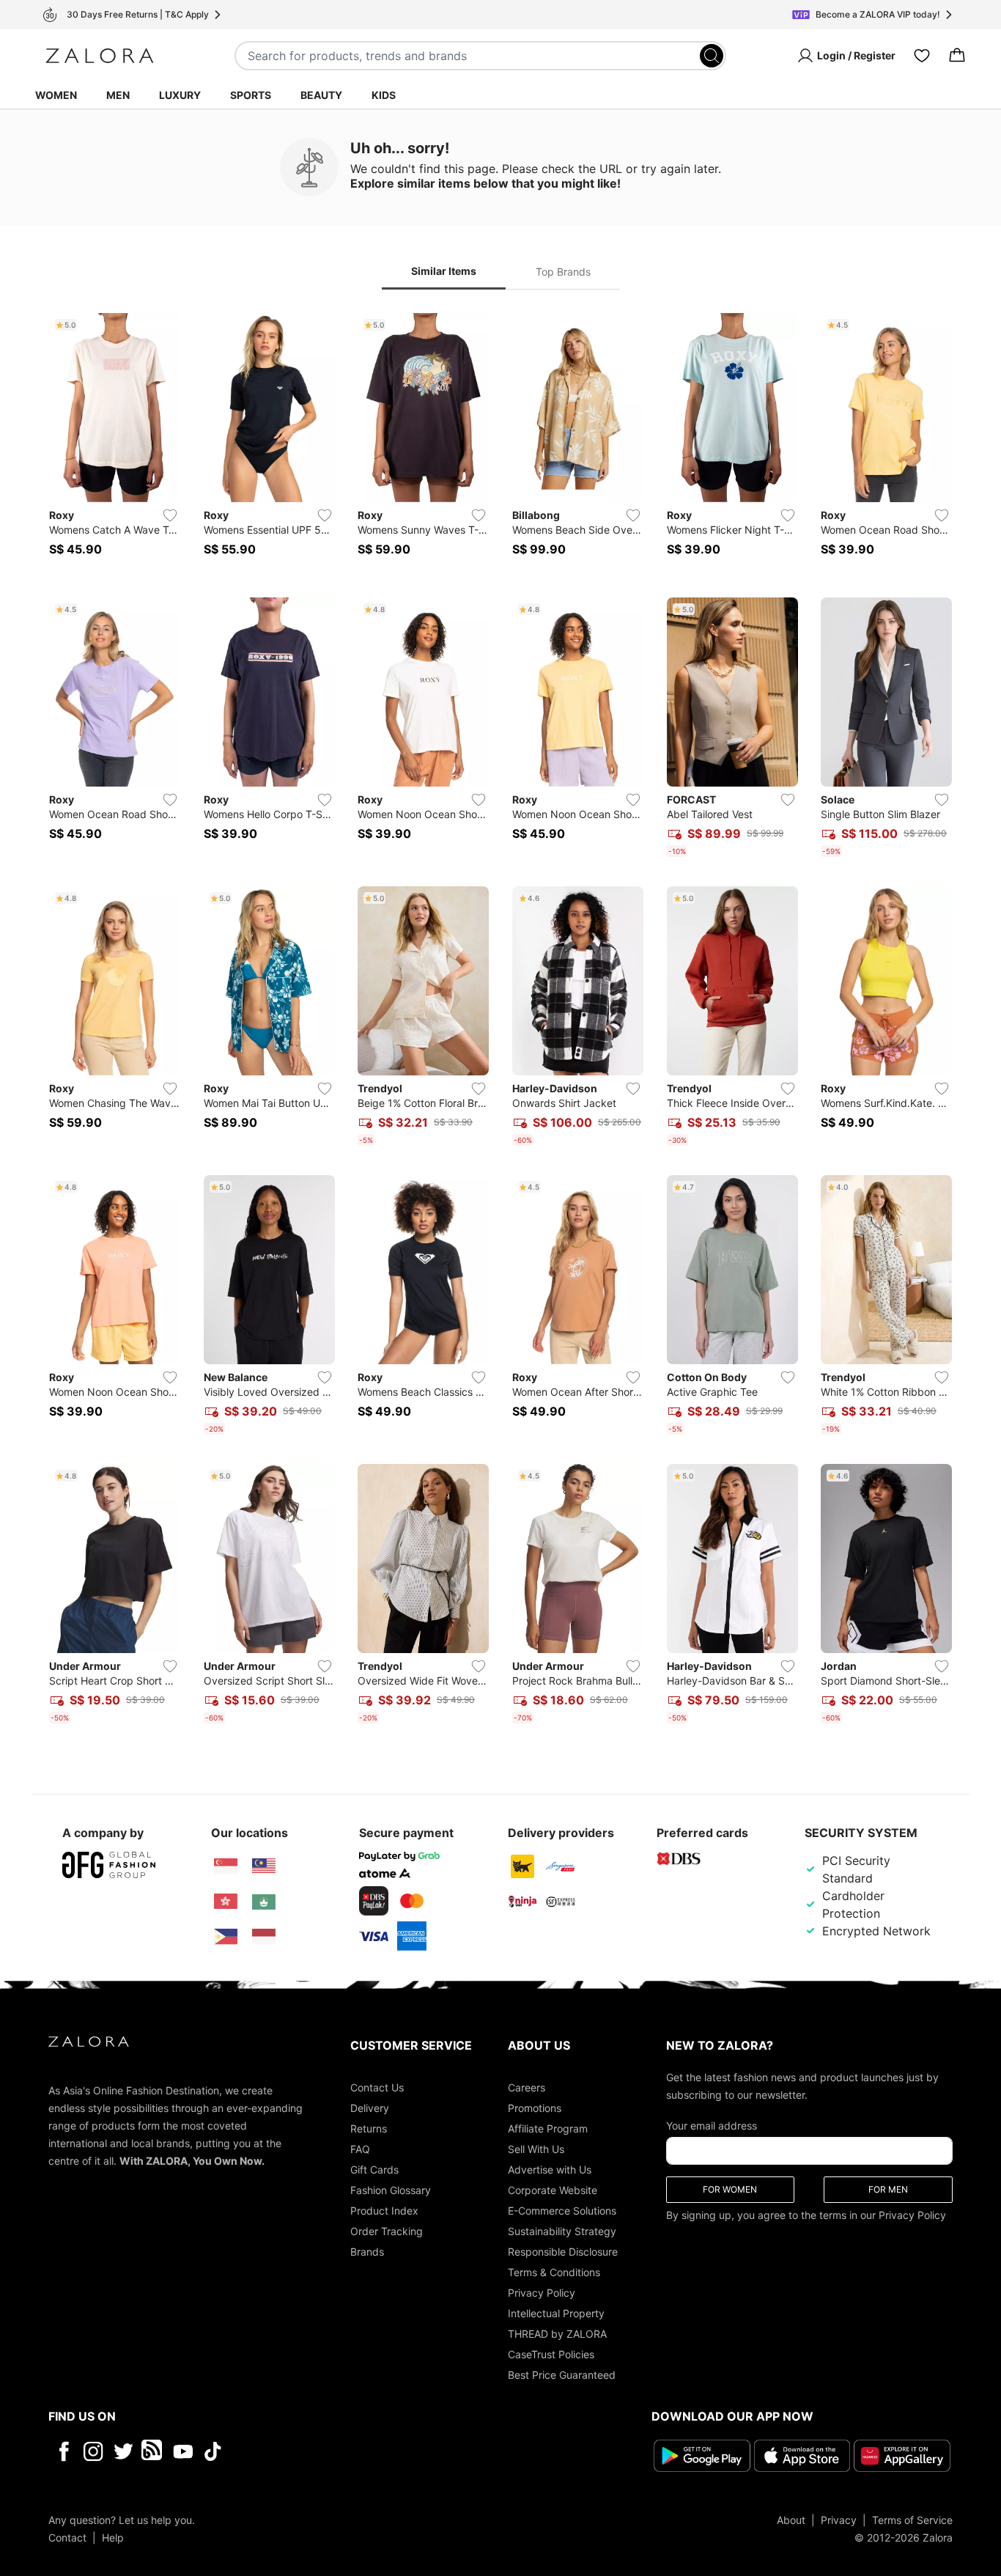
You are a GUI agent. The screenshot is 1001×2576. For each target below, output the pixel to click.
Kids (384, 95)
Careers (527, 2087)
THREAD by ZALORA (557, 2334)
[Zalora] (100, 56)
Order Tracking (387, 2231)
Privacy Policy (542, 2293)
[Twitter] (123, 2451)
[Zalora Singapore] (226, 1866)
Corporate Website (553, 2190)
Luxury (180, 95)
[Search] (712, 56)
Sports (251, 95)
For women (730, 2189)
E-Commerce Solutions (562, 2211)
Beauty (321, 95)
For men (888, 2189)
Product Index (384, 2211)
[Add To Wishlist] (170, 515)
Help (113, 2538)
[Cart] (957, 56)
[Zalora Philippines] (226, 1937)
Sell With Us (536, 2149)
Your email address (712, 2126)
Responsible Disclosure (563, 2252)
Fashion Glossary (391, 2190)
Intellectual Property (556, 2313)
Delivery (370, 2108)
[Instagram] (93, 2451)
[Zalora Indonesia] (264, 1937)
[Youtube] (183, 2451)
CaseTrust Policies (551, 2354)
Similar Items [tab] (444, 271)
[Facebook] (63, 2451)
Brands (367, 2252)
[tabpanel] (500, 1021)
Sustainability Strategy (562, 2231)
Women (56, 95)
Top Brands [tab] (563, 272)
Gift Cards (374, 2170)
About (791, 2520)
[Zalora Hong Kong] (226, 1902)
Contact (67, 2538)
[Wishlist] (922, 56)
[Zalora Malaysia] (264, 1866)
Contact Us (377, 2087)
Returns (369, 2128)
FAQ (360, 2149)
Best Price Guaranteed (562, 2375)
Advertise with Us (550, 2170)
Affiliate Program (548, 2128)
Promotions (535, 2108)
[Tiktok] (308, 2451)
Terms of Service (912, 2520)
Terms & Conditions (554, 2272)
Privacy (839, 2520)
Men (118, 95)
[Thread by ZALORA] (153, 2451)
